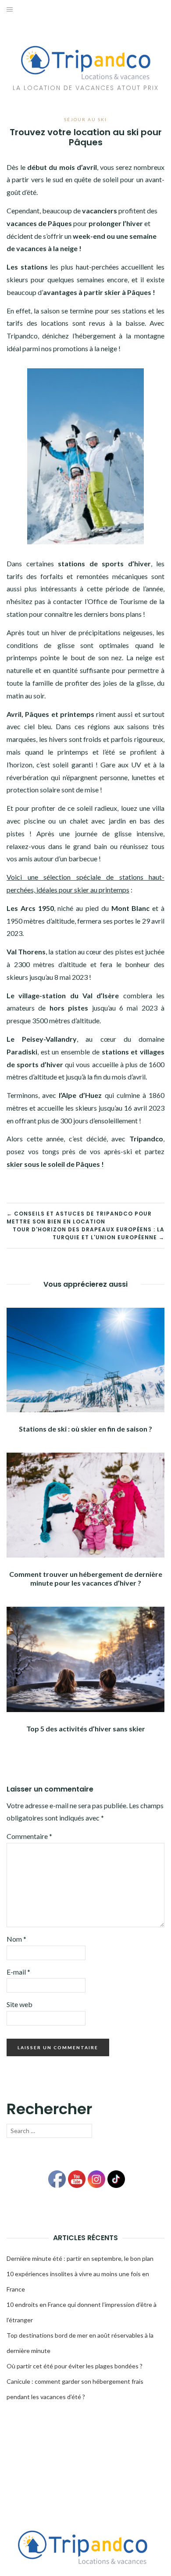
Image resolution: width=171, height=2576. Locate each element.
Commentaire (29, 1836)
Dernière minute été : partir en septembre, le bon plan (80, 2258)
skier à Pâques (128, 292)
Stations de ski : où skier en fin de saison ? (85, 1429)
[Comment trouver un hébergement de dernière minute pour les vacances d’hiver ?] (85, 1504)
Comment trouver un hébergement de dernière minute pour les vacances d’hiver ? (86, 1578)
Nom (16, 1939)
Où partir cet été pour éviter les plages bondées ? (75, 2366)
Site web (20, 2004)
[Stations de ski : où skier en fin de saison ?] (85, 1359)
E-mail (18, 1972)
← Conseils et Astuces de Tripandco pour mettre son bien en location (79, 1218)
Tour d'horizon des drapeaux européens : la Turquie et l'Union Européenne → (89, 1233)
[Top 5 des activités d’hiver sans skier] (85, 1658)
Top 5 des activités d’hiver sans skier (86, 1729)
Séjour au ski (85, 119)
